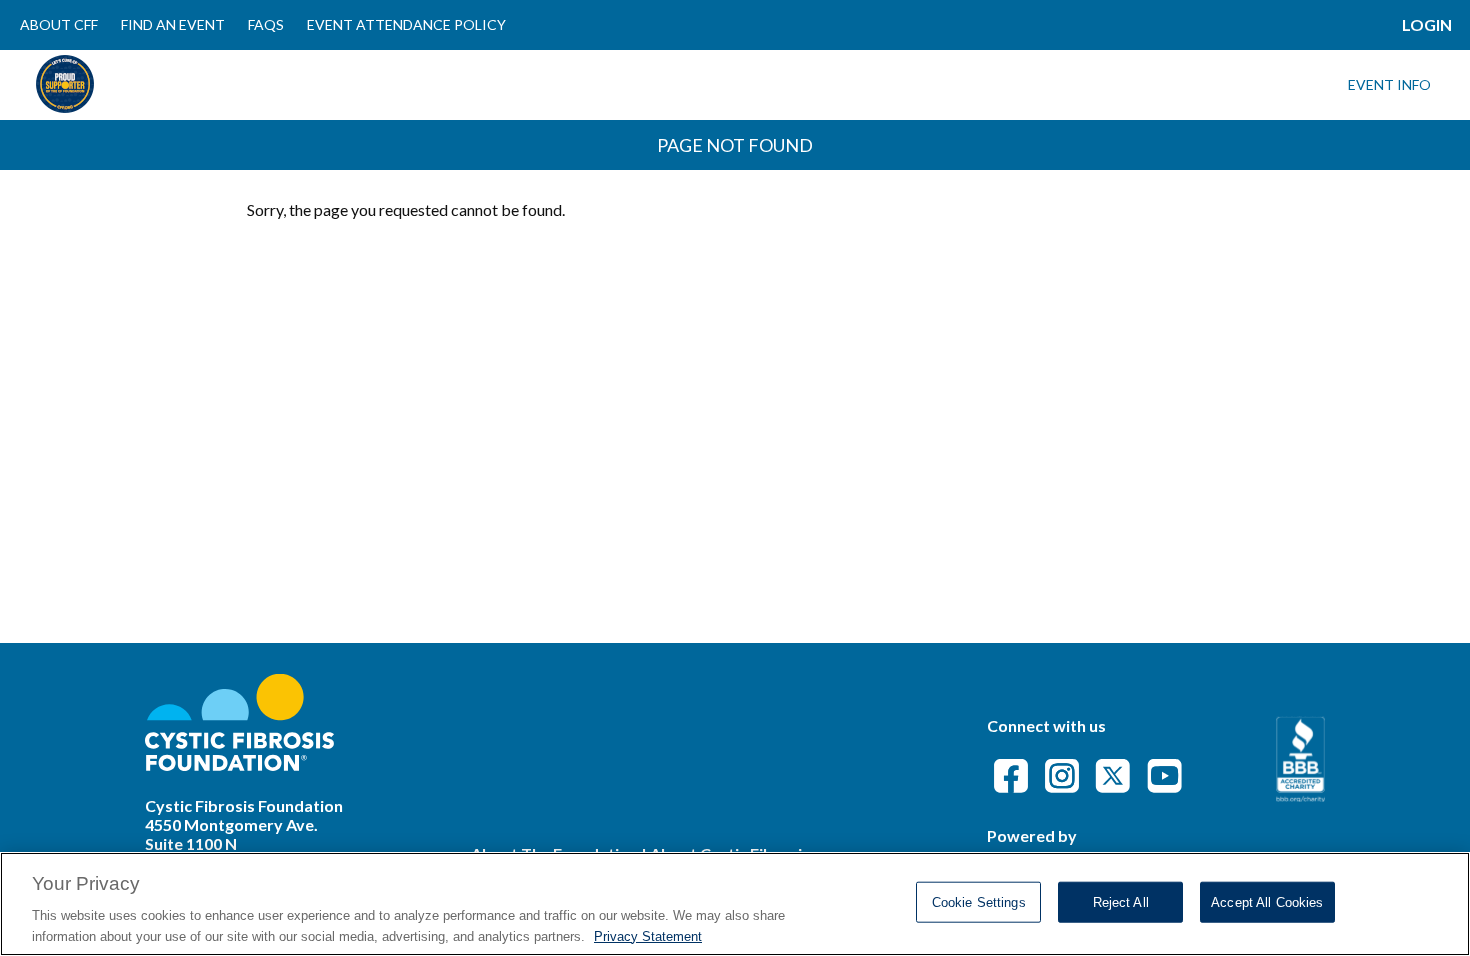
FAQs (266, 24)
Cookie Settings (979, 902)
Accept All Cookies (1267, 902)
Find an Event (173, 24)
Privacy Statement (648, 935)
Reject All (1121, 902)
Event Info (1389, 84)
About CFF (59, 24)
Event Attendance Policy (406, 24)
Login (1427, 24)
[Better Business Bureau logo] (1300, 795)
